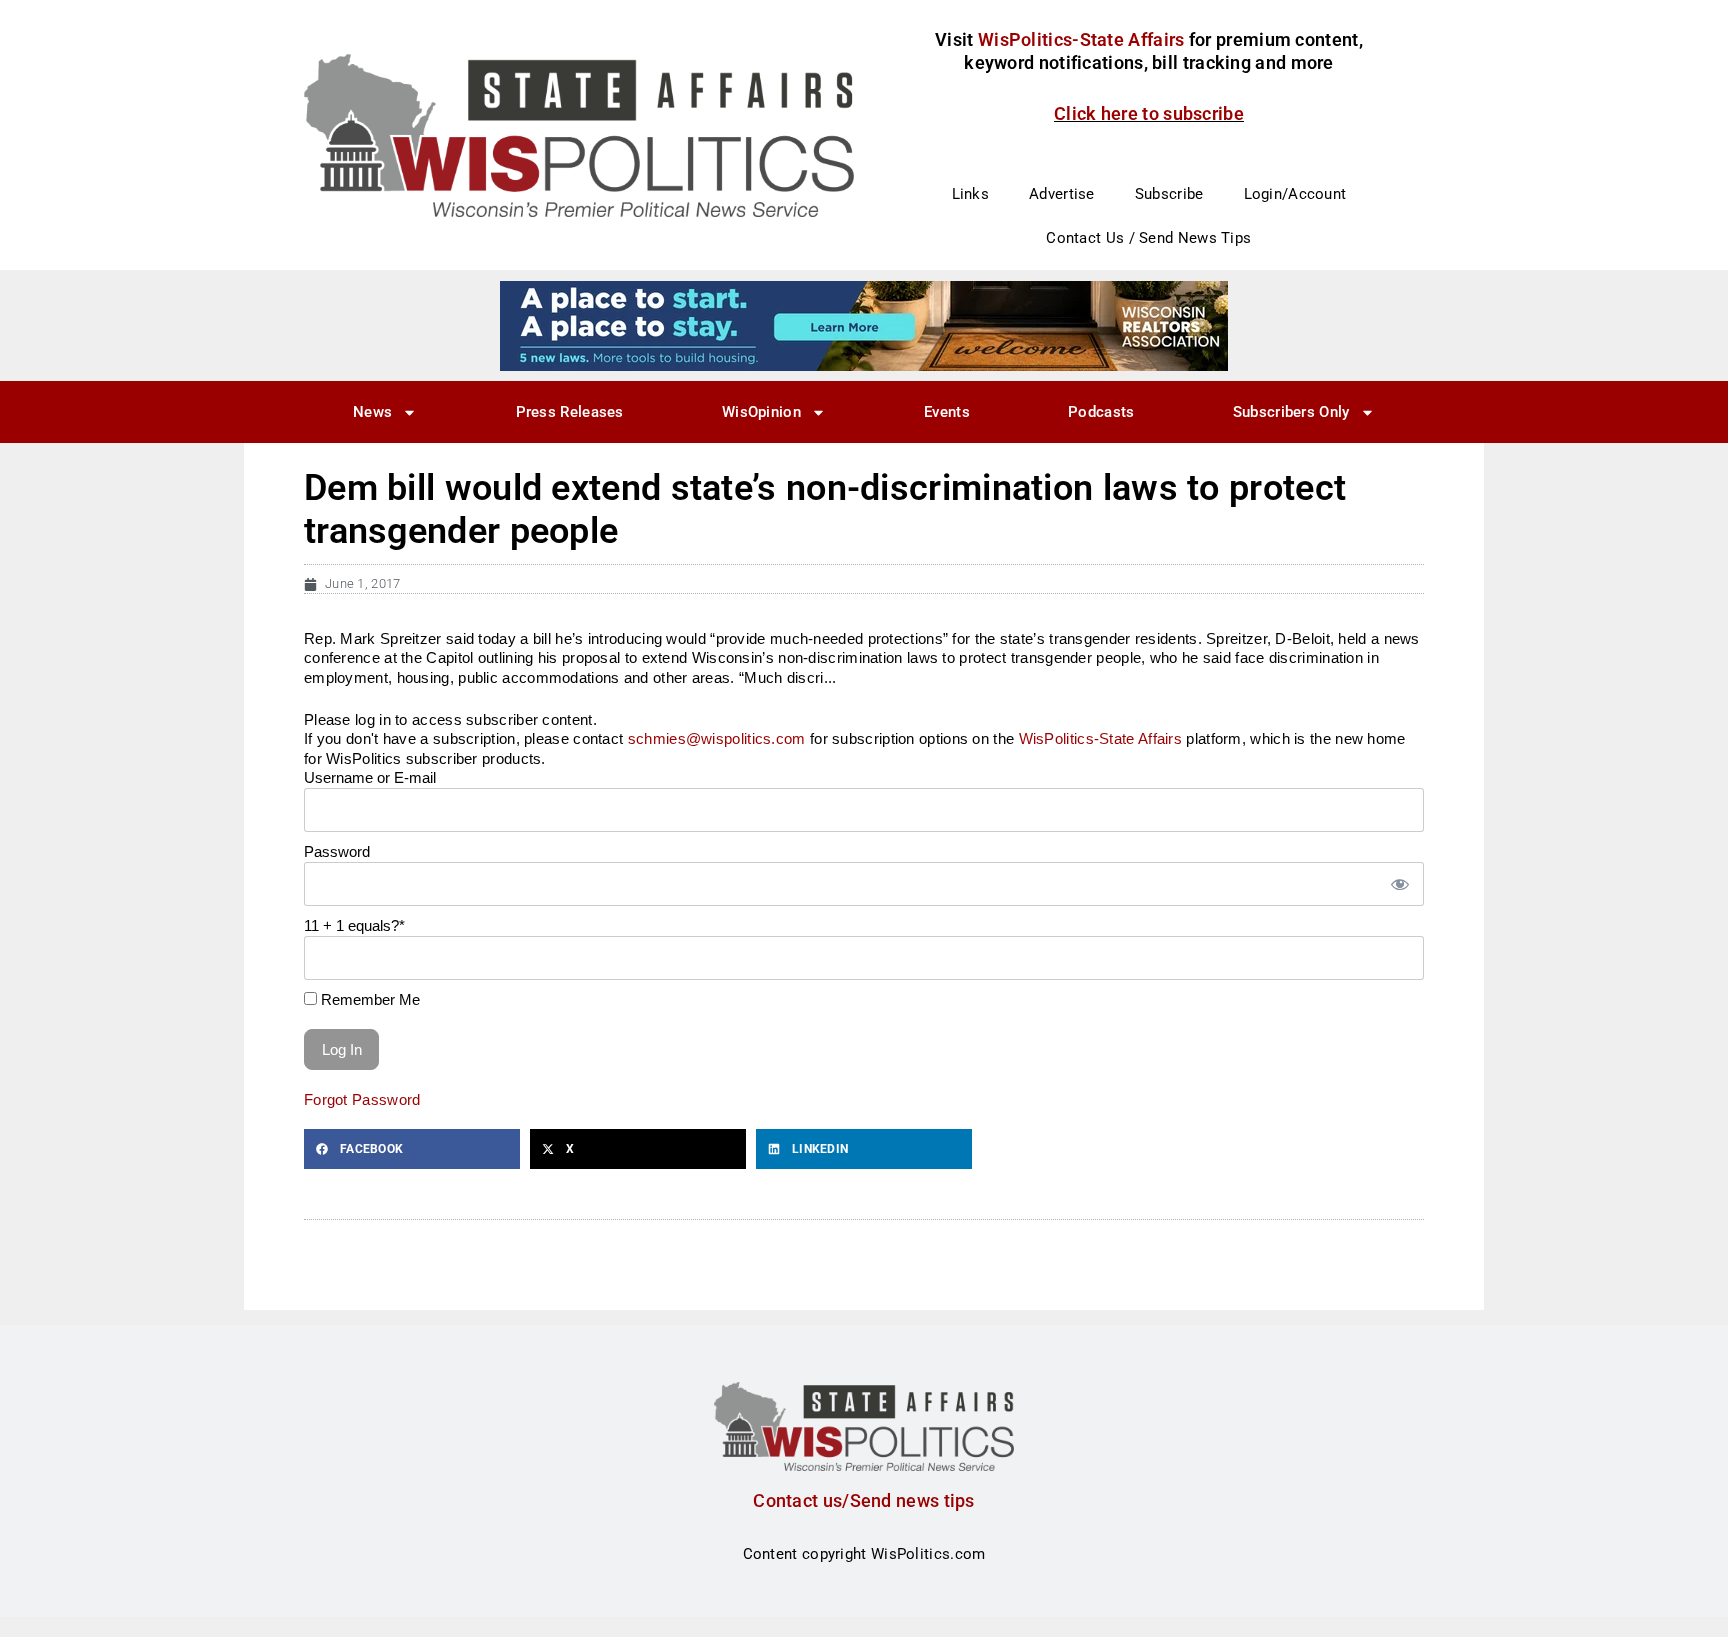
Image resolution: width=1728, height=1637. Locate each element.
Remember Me (368, 999)
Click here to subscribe (1149, 113)
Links (971, 194)
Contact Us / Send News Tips (1148, 238)
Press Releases (570, 412)
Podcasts (1101, 412)
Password (337, 851)
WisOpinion (761, 412)
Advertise (1062, 194)
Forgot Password (362, 1099)
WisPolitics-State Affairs (1101, 738)
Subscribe (1169, 194)
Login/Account (1295, 194)
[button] (412, 1149)
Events (947, 412)
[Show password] (1399, 884)
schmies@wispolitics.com (717, 738)
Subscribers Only (1291, 412)
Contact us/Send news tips (864, 1500)
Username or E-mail (370, 777)
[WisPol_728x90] (864, 325)
